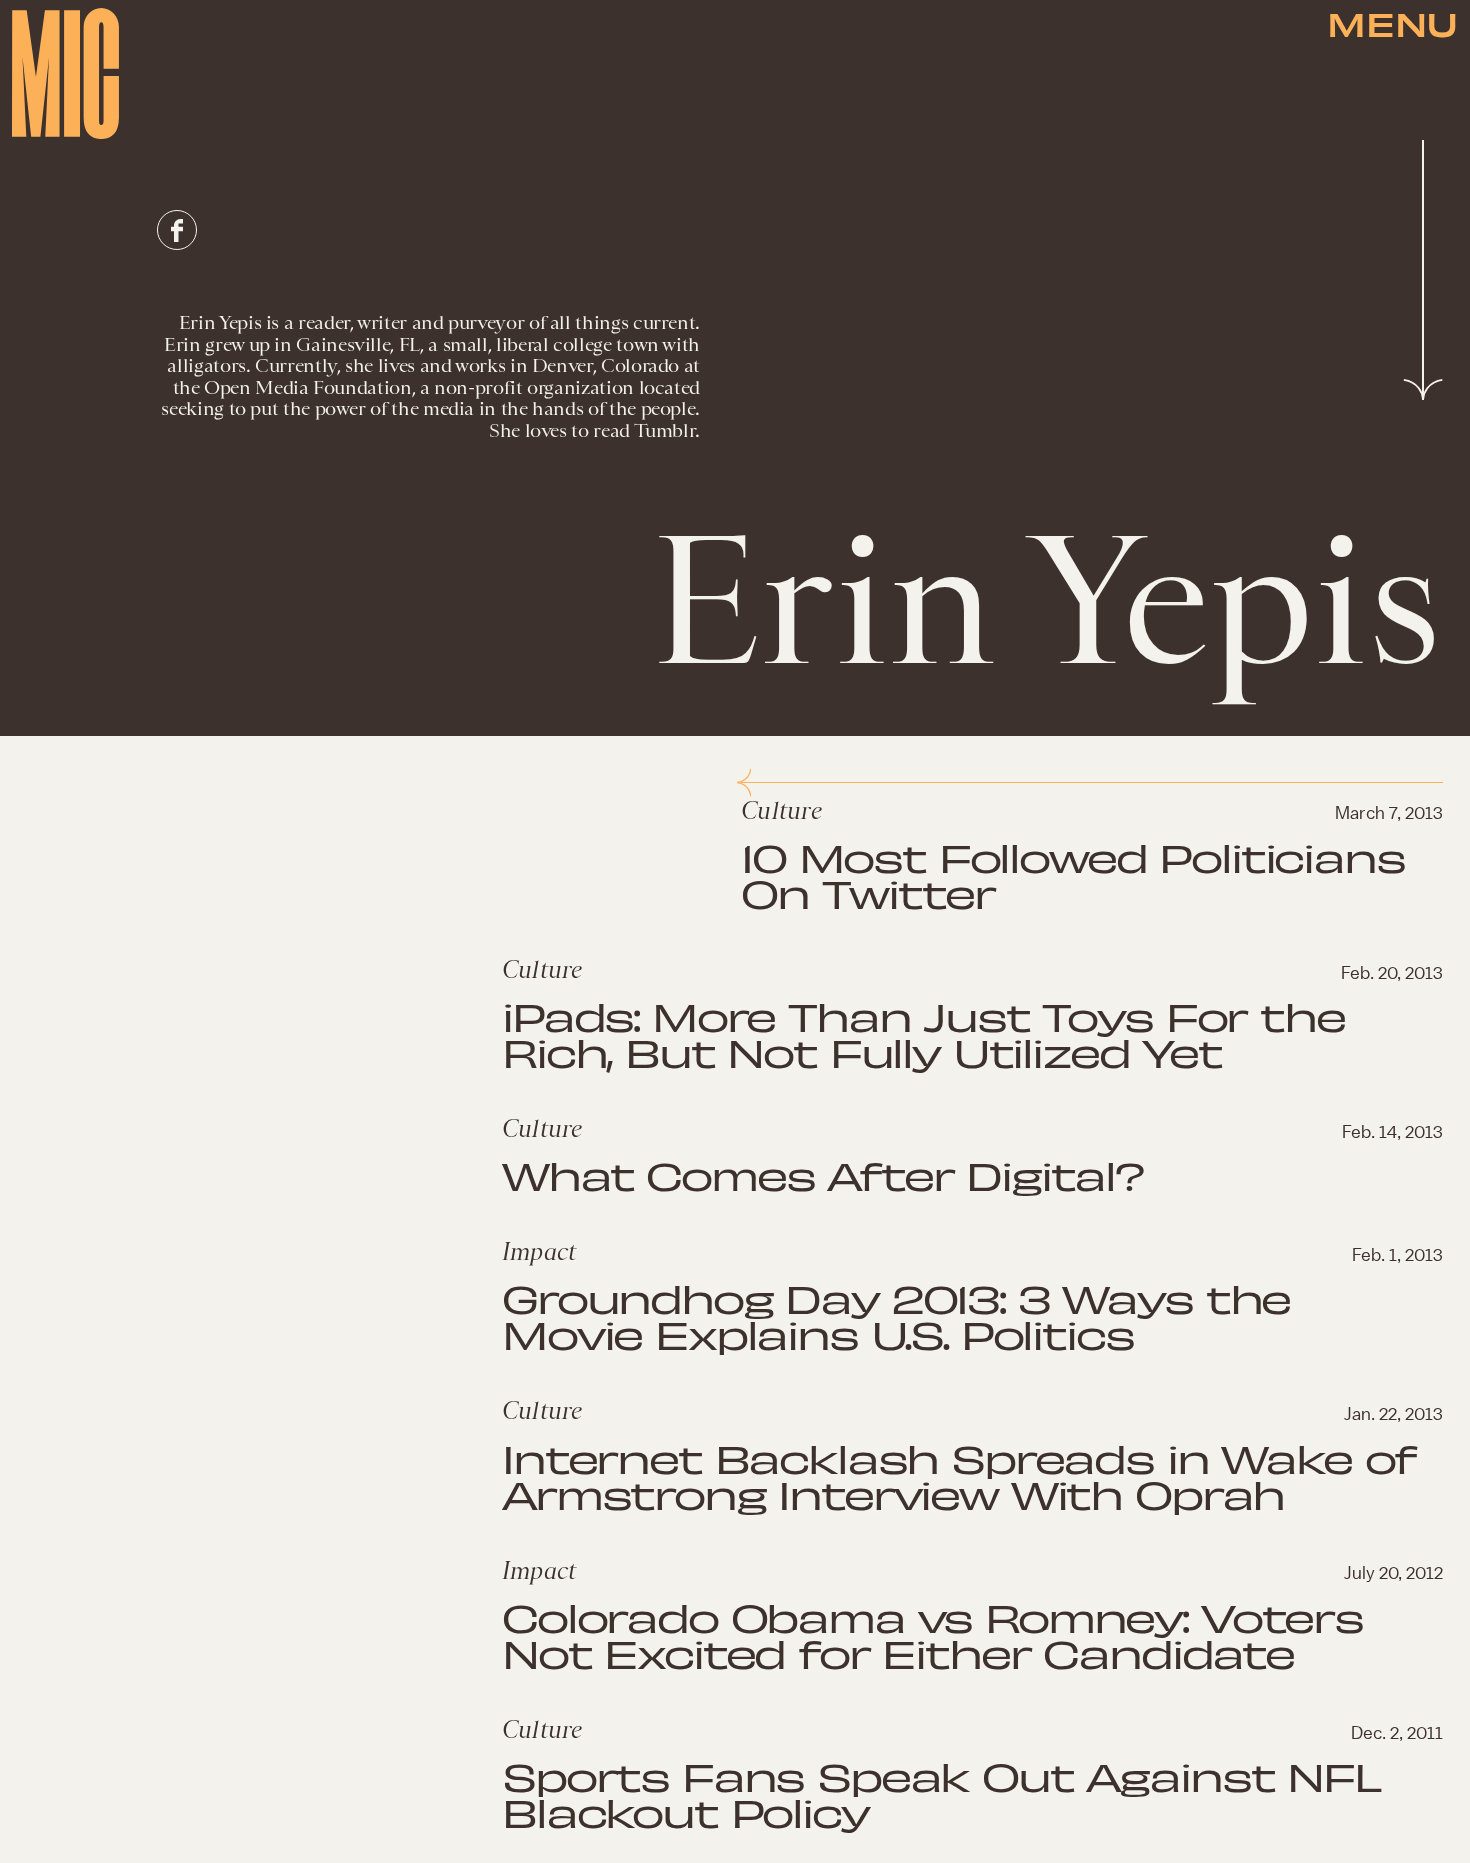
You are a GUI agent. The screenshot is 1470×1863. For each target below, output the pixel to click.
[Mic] (65, 73)
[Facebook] (177, 230)
